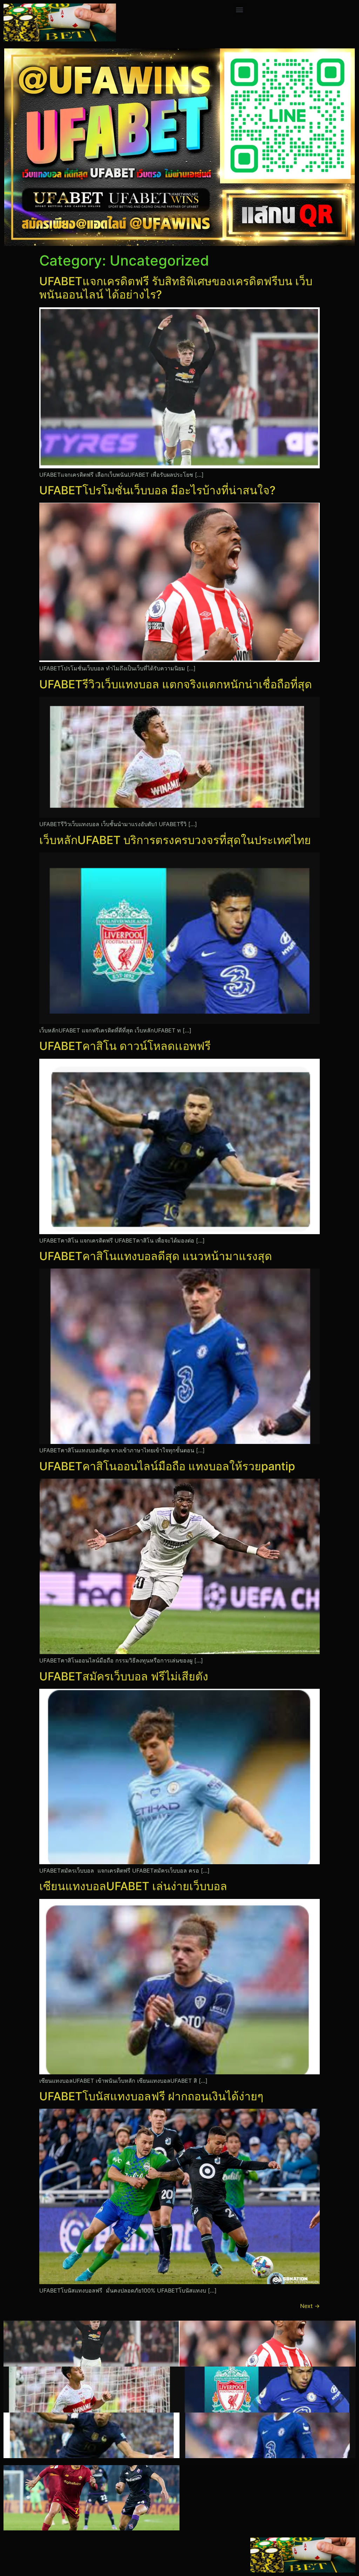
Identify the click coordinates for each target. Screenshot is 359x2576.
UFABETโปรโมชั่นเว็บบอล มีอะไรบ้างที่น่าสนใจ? (157, 490)
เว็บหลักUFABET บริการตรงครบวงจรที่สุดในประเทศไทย (175, 840)
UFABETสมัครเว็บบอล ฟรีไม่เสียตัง (124, 1676)
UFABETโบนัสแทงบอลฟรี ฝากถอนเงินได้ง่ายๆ (151, 2096)
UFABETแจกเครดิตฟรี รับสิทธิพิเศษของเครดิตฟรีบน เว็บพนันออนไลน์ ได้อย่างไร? (176, 288)
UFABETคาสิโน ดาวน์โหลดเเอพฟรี (125, 1046)
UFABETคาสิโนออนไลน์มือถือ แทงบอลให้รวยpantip (167, 1466)
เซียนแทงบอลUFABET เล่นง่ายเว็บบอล (133, 1886)
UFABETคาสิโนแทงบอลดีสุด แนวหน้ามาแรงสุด (156, 1256)
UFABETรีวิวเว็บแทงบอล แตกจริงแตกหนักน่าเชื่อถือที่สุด (176, 684)
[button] (239, 9)
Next (310, 2306)
